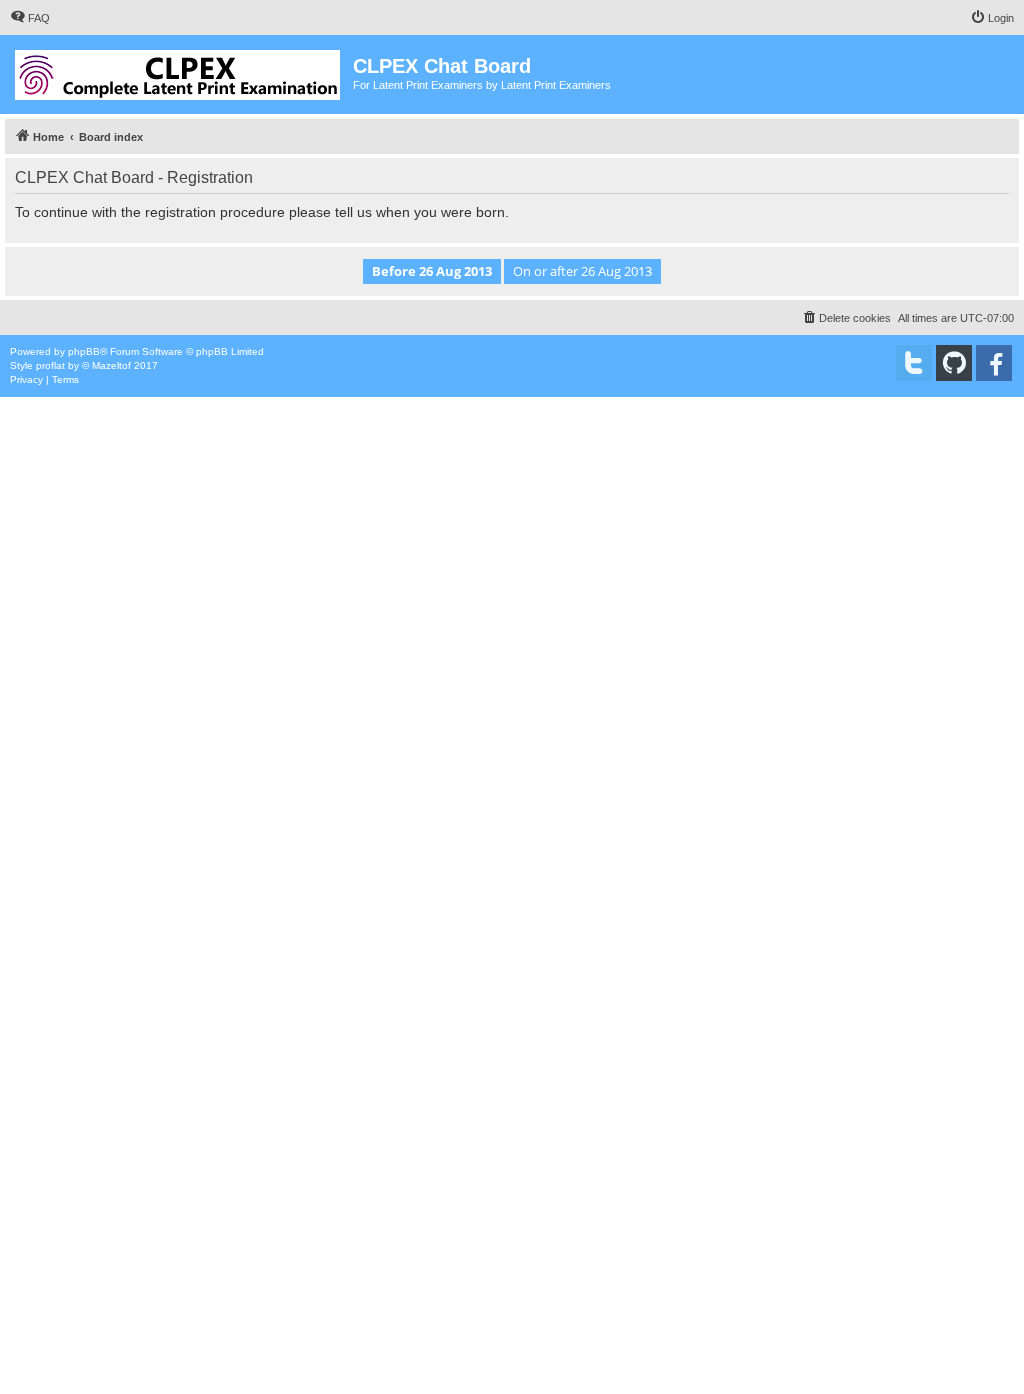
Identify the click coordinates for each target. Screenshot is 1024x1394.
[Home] (179, 71)
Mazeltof (111, 365)
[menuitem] (30, 18)
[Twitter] (914, 363)
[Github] (954, 363)
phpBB (84, 351)
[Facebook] (994, 363)
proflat (50, 365)
